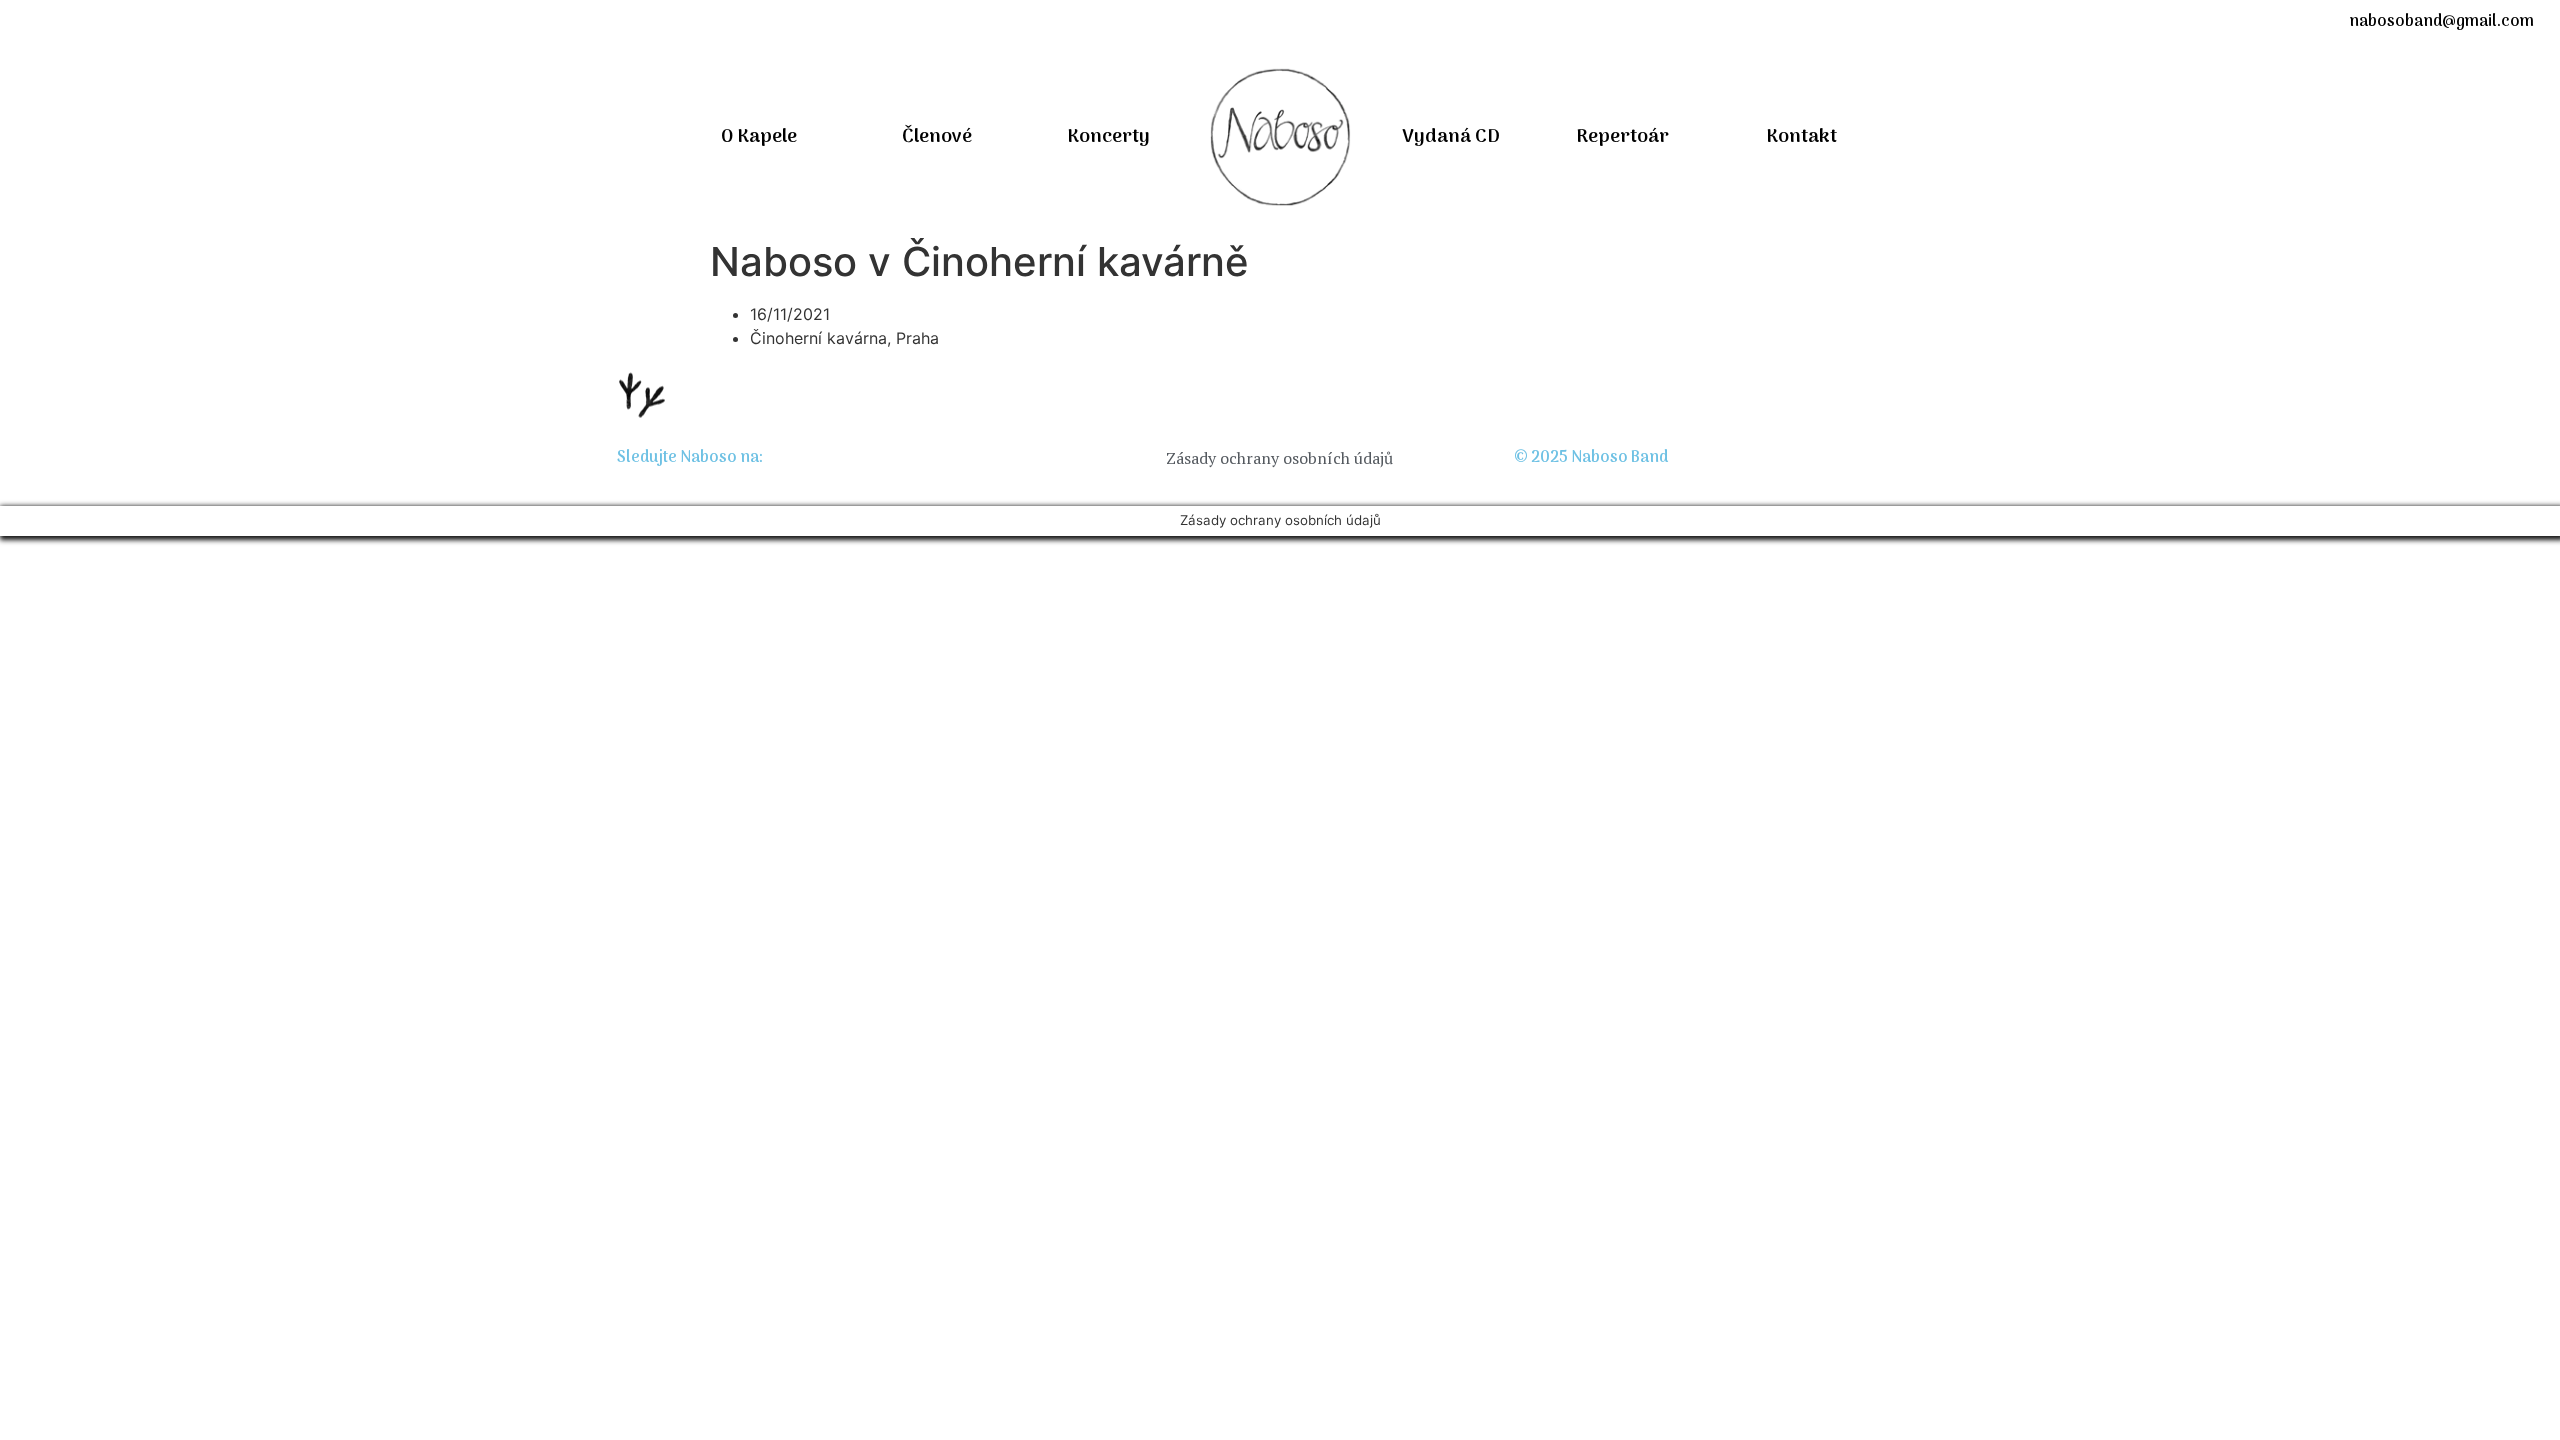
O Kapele (759, 137)
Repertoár (1622, 137)
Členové (937, 137)
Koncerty (1108, 137)
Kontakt (1801, 137)
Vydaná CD (1451, 137)
